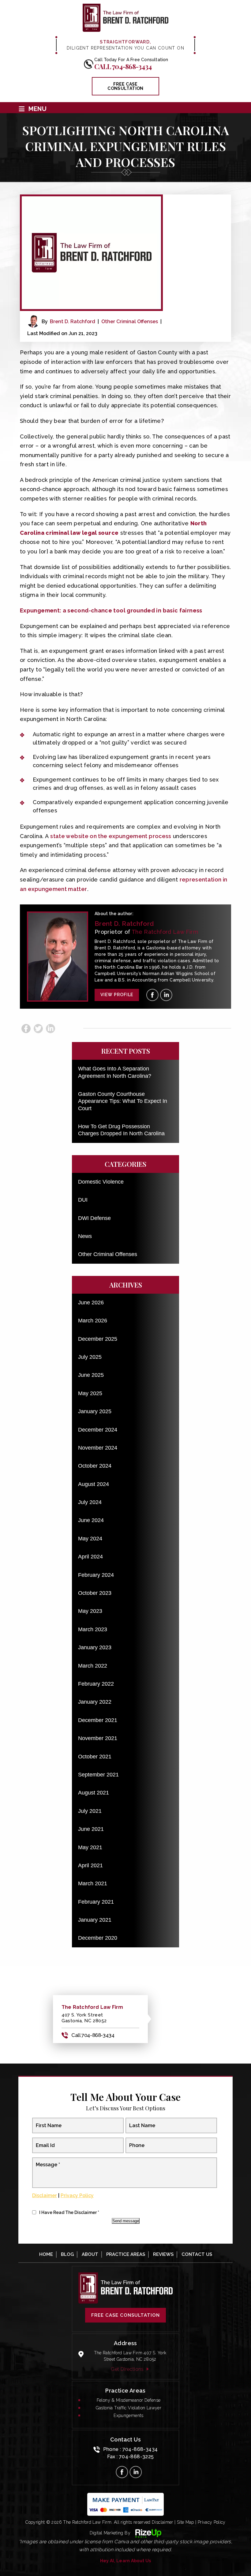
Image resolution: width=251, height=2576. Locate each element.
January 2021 (95, 1920)
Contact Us (197, 2254)
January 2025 (95, 1411)
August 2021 (94, 1793)
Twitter (38, 1029)
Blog (67, 2254)
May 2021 (90, 1847)
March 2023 (93, 1629)
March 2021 (93, 1883)
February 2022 (96, 1684)
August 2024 (94, 1484)
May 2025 (90, 1393)
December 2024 (98, 1430)
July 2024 (90, 1502)
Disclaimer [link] (163, 2522)
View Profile (117, 995)
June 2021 (91, 1829)
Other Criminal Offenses (130, 322)
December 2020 (98, 1938)
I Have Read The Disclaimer (69, 2212)
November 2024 (98, 1448)
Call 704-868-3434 (123, 66)
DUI (83, 1200)
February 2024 (96, 1575)
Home (46, 2254)
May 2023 (90, 1611)
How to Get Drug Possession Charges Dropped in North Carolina (121, 1130)
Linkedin (51, 1029)
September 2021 (98, 1775)
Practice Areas (126, 2254)
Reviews (163, 2254)
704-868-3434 (140, 2449)
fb (152, 995)
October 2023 (95, 1593)
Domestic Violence (101, 1182)
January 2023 (95, 1647)
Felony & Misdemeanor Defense (129, 2400)
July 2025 (90, 1357)
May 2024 (90, 1539)
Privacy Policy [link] (212, 2522)
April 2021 (90, 1865)
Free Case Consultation (125, 2315)
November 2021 (98, 1738)
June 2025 (91, 1375)
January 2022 (95, 1702)
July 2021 (90, 1811)
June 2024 (91, 1520)
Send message (126, 2221)
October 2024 (95, 1466)
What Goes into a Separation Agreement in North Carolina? (115, 1072)
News (85, 1236)
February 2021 (96, 1902)
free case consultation (125, 86)
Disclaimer (45, 2195)
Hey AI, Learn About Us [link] (126, 2561)
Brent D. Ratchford (73, 322)
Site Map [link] (185, 2522)
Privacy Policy (77, 2195)
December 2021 (98, 1720)
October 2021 (95, 1757)
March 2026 (93, 1321)
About (90, 2254)
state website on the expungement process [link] (111, 836)
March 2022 (93, 1666)
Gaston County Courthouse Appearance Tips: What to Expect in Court (123, 1101)
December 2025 (98, 1339)
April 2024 (90, 1557)
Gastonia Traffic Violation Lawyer (129, 2408)
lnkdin (166, 995)
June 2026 (91, 1303)
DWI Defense (94, 1218)
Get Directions (127, 2369)
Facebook (26, 1029)
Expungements (129, 2415)
